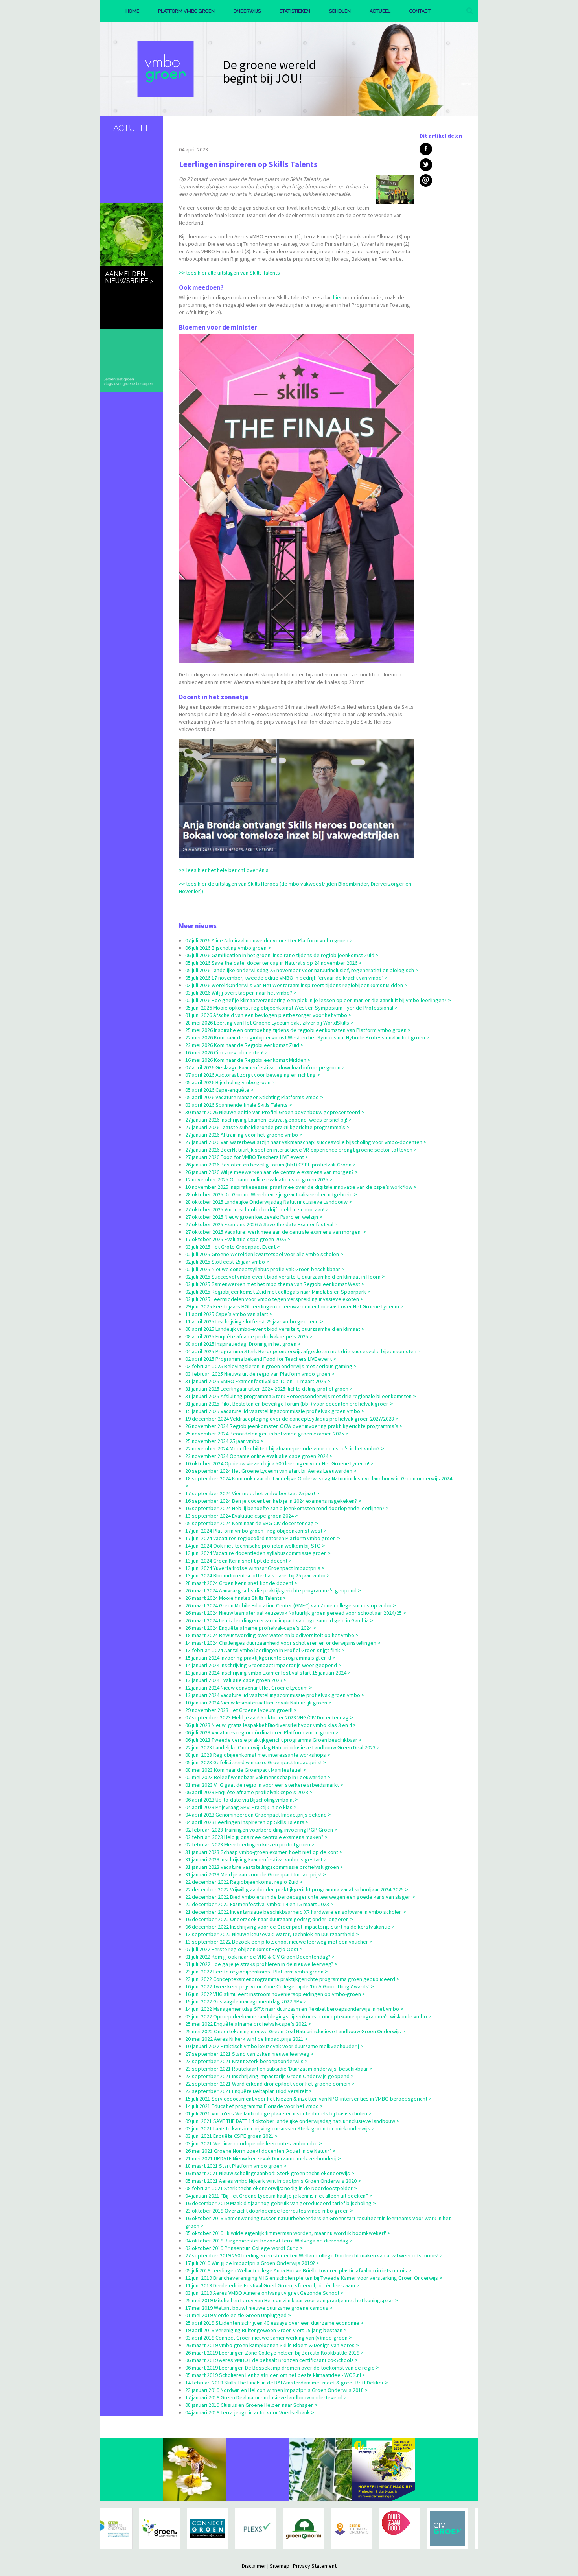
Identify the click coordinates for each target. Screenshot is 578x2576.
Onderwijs (247, 11)
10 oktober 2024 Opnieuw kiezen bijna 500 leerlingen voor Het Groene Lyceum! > (279, 1463)
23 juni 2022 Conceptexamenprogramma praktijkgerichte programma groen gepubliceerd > (292, 1979)
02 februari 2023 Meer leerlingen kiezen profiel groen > (250, 1844)
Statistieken (295, 11)
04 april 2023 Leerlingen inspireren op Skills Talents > (247, 1822)
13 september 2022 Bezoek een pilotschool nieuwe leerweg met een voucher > (279, 1942)
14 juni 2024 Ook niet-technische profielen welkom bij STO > (255, 1546)
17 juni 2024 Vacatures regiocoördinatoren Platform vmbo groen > (263, 1538)
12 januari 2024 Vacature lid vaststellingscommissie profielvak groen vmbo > (275, 1695)
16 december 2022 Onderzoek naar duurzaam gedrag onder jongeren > (269, 1919)
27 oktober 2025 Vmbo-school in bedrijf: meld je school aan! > (257, 1209)
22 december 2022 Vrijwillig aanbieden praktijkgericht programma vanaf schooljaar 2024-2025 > (297, 1889)
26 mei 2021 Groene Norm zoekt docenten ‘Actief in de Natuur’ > (260, 2151)
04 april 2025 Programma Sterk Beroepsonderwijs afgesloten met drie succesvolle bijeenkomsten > (303, 1351)
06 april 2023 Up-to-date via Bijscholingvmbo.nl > (242, 1800)
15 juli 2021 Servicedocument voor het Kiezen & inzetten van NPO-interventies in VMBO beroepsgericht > (308, 2099)
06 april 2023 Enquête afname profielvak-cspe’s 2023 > (249, 1792)
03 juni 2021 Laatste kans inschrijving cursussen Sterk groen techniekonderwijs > (280, 2128)
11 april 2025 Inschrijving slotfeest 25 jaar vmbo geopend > (254, 1321)
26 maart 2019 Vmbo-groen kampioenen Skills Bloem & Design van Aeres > (272, 2345)
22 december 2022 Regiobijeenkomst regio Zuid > (244, 1882)
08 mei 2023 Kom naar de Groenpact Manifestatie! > (246, 1770)
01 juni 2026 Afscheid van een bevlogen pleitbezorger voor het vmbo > (268, 1015)
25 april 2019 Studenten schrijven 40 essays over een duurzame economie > (274, 2323)
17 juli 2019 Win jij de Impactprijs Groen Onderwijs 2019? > (252, 2263)
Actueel (380, 11)
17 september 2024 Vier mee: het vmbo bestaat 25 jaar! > (252, 1493)
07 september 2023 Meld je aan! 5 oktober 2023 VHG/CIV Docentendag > (269, 1717)
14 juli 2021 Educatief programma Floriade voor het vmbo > (254, 2106)
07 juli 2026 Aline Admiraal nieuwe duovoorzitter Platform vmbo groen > (269, 940)
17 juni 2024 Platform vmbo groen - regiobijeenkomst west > (256, 1531)
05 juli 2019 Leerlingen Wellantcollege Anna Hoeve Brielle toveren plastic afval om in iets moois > (298, 2270)
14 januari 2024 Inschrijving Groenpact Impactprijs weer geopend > (263, 1665)
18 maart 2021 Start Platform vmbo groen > (236, 2166)
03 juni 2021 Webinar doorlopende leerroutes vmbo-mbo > (254, 2143)
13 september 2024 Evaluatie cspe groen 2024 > (242, 1516)
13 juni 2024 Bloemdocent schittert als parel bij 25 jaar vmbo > (258, 1575)
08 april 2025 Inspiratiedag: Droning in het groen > (243, 1344)
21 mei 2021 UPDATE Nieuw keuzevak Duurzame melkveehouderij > (263, 2158)
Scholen (340, 11)
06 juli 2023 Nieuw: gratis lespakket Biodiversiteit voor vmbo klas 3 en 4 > (271, 1725)
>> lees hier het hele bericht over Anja (224, 870)
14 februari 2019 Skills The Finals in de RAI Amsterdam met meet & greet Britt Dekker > (287, 2383)
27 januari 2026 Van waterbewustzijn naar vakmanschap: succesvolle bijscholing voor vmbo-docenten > (306, 1142)
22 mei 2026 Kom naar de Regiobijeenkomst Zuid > (244, 1045)
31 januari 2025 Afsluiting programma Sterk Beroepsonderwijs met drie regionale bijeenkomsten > (301, 1396)
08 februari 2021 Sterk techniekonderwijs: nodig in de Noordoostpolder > (271, 2188)
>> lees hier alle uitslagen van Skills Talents (229, 273)
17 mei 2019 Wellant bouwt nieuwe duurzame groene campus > (259, 2308)
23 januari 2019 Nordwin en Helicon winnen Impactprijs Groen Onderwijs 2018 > (277, 2390)
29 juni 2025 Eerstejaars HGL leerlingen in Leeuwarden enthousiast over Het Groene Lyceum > (294, 1306)
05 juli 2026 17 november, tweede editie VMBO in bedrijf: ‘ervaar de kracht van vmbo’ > (286, 978)
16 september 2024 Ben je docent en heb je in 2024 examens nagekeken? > (273, 1501)
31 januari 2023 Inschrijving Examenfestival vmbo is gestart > (256, 1859)
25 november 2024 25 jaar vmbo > (225, 1441)
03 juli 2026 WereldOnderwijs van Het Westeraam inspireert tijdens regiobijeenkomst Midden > (296, 985)
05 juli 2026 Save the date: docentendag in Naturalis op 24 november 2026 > (273, 963)
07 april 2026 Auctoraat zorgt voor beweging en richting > (253, 1075)
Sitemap (280, 2566)
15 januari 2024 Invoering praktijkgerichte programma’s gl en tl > (260, 1658)
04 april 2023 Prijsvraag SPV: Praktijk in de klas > (241, 1807)
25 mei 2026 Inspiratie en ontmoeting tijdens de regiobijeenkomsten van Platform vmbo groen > (298, 1030)
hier (337, 297)
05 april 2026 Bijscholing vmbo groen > (230, 1082)
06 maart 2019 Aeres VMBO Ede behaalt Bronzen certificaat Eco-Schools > (272, 2360)
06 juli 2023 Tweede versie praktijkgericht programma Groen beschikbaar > (273, 1740)
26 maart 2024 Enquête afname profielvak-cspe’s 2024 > (251, 1628)
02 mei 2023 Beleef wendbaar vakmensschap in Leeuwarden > (258, 1777)
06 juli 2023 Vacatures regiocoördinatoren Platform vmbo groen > (262, 1732)
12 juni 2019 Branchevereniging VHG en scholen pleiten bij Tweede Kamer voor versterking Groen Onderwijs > (314, 2278)
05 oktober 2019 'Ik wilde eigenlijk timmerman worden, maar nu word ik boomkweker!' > (288, 2233)
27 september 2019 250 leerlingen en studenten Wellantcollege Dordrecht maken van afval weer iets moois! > (314, 2255)
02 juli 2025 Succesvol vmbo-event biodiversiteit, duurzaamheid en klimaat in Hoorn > (285, 1277)
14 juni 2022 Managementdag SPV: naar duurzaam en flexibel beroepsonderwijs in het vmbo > (294, 2009)
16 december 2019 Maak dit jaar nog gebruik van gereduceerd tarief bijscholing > (281, 2203)
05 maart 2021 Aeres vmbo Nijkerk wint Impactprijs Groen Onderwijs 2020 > (273, 2181)
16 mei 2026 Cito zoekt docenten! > (226, 1052)
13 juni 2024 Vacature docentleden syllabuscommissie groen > (258, 1553)
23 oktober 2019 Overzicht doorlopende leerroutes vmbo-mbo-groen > (269, 2211)
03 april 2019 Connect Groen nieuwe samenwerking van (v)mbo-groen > (269, 2338)
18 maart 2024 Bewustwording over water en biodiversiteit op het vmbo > (272, 1635)
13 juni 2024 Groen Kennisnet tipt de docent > (238, 1561)
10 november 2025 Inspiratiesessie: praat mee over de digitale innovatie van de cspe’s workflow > (301, 1187)
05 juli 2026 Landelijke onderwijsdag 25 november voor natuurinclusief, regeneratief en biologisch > (302, 970)
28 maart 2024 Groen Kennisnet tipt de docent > (241, 1583)
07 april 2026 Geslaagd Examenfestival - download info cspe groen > (265, 1067)
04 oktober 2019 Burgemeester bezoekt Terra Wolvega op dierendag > (269, 2241)
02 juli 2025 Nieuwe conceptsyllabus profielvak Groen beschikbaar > (265, 1269)
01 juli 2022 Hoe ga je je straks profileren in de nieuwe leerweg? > (261, 1964)
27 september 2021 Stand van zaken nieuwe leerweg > (249, 2054)
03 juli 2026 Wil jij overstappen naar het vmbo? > (241, 993)
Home (132, 11)
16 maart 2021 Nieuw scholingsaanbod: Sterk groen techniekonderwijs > (270, 2173)
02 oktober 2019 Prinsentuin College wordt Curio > (244, 2248)
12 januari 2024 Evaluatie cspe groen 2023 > (236, 1680)
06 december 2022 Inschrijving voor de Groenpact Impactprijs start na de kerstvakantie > (290, 1927)
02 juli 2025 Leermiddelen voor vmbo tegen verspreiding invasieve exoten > (274, 1299)
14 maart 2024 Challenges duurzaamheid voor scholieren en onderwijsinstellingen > (283, 1643)
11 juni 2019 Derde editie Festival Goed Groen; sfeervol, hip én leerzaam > (272, 2285)
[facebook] (426, 149)
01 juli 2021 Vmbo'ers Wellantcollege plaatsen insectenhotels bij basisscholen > (278, 2113)
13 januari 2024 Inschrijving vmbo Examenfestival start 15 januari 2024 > (268, 1673)
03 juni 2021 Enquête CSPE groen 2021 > (232, 2136)
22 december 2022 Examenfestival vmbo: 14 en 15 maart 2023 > (259, 1904)
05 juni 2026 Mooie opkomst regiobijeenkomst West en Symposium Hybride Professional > (291, 1008)
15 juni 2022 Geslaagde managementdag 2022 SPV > (246, 2001)
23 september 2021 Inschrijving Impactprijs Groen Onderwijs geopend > (270, 2076)
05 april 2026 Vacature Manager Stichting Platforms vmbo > (254, 1097)
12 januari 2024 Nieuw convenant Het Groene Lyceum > (249, 1688)
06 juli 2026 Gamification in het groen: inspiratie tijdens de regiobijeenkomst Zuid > (282, 955)
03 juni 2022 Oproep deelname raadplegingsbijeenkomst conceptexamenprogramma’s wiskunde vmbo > (308, 2016)
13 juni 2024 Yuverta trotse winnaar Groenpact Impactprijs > (255, 1568)
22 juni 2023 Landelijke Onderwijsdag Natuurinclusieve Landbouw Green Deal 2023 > (283, 1747)
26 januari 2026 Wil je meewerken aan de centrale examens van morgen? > (272, 1172)
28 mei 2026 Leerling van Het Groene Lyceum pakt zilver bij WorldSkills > (269, 1023)
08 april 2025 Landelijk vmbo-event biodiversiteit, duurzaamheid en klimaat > (275, 1329)
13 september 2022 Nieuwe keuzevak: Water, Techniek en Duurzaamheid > (272, 1934)
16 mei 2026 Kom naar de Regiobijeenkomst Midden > (248, 1060)
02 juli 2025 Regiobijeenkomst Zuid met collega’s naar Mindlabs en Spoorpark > (278, 1292)
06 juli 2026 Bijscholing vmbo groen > (228, 948)
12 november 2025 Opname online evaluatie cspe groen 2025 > (259, 1179)
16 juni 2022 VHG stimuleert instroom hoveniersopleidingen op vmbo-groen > (275, 1994)
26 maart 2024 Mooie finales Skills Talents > (236, 1598)
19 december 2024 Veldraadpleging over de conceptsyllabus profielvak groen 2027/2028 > (292, 1419)
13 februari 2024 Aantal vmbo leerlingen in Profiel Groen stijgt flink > (265, 1650)
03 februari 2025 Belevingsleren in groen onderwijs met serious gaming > (271, 1366)
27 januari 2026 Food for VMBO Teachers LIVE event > (247, 1157)
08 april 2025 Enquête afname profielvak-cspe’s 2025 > (249, 1336)
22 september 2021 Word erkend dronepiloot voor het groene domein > (270, 2084)
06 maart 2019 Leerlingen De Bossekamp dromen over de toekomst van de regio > (282, 2368)
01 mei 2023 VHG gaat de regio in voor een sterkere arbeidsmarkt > (264, 1785)
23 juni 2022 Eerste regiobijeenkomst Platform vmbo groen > (257, 1972)
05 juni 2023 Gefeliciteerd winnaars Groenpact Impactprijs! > (256, 1762)
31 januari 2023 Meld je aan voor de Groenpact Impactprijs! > (256, 1874)
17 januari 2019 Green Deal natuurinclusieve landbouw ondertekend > (266, 2397)
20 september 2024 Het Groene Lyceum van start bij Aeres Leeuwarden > (271, 1471)
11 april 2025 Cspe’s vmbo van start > (229, 1314)
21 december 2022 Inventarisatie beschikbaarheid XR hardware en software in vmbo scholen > (296, 1912)
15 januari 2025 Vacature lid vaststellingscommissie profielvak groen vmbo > (275, 1411)
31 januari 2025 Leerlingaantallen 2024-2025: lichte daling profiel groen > (269, 1389)
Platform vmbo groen (186, 11)
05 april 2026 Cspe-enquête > (219, 1090)
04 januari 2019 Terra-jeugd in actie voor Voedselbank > (250, 2412)
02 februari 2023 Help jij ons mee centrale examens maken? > (257, 1837)
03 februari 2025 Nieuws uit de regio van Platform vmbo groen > (260, 1374)
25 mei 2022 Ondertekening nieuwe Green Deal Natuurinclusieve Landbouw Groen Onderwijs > (295, 2031)
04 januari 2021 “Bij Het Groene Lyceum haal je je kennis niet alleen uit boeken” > (279, 2196)
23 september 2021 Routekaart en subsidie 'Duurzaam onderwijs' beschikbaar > (279, 2069)
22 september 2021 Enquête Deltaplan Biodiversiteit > (249, 2091)
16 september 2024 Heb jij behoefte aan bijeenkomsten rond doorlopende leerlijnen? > (287, 1508)
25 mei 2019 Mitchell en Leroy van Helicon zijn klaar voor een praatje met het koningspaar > (292, 2300)
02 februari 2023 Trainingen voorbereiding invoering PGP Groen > (261, 1830)
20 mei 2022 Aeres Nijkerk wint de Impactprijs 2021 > (247, 2039)
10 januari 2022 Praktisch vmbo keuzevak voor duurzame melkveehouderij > (274, 2046)
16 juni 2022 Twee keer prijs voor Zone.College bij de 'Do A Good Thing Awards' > (280, 1986)
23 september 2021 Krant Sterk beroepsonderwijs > (247, 2061)
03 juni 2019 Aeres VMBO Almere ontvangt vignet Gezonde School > (264, 2293)
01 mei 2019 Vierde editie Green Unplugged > (238, 2315)
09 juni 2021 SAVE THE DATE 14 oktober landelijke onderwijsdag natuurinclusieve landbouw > (292, 2121)
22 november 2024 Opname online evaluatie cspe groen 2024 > (259, 1456)
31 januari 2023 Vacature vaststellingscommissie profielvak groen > (264, 1867)
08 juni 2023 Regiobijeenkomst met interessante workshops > (258, 1755)
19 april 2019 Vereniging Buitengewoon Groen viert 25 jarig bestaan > (266, 2330)
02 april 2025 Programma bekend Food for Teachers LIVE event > (261, 1359)
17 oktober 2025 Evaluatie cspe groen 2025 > (238, 1239)
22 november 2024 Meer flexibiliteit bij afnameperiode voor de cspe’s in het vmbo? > (285, 1448)
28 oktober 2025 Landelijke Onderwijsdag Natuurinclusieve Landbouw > (269, 1202)
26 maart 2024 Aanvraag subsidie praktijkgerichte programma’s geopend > (273, 1590)
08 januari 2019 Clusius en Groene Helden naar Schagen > (252, 2405)
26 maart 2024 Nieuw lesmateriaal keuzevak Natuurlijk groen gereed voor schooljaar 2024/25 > (296, 1613)
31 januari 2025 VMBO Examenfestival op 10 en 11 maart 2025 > (258, 1381)
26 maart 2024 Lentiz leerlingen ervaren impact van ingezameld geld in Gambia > (279, 1620)
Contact (420, 11)
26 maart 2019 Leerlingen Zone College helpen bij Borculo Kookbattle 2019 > (274, 2353)
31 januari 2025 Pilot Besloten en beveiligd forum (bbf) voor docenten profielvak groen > (289, 1404)
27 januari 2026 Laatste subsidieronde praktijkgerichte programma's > (267, 1127)
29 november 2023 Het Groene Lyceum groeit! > (241, 1710)
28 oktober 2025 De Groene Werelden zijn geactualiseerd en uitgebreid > (271, 1194)
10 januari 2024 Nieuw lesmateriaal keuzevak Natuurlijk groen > (258, 1703)
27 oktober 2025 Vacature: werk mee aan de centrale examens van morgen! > (276, 1232)
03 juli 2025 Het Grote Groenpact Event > (233, 1247)
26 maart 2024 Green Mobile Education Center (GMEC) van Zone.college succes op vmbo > (291, 1605)
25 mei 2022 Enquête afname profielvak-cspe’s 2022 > (248, 2024)
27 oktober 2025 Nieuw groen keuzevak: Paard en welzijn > (254, 1217)
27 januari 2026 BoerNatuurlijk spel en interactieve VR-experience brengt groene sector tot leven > (301, 1150)
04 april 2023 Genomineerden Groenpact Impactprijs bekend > (258, 1815)
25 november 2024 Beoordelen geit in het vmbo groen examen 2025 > (267, 1434)
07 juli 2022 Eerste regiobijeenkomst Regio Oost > (244, 1949)
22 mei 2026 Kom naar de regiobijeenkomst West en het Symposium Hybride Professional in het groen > (307, 1037)
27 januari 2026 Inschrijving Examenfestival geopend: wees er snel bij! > (268, 1120)
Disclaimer (254, 2566)
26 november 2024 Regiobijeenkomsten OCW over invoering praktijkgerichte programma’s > (294, 1426)
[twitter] (426, 165)
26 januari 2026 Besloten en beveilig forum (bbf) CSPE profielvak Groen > (271, 1165)
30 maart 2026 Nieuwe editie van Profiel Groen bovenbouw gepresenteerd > (275, 1112)
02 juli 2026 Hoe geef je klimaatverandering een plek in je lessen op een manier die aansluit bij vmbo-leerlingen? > (318, 1000)
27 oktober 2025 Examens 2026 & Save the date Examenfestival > (261, 1224)
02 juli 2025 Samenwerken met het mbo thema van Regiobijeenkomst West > (275, 1284)
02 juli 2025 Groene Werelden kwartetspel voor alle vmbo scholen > (264, 1254)
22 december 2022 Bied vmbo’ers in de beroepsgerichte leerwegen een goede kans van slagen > (300, 1897)
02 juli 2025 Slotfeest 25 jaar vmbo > (227, 1262)
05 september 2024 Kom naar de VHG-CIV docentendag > (252, 1523)
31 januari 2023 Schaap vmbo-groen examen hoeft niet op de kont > (264, 1852)
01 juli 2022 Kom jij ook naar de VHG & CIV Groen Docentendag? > (260, 1957)
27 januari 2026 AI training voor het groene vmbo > (244, 1135)
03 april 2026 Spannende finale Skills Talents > (239, 1105)
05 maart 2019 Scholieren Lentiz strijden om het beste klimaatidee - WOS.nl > (275, 2375)
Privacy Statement (315, 2566)
